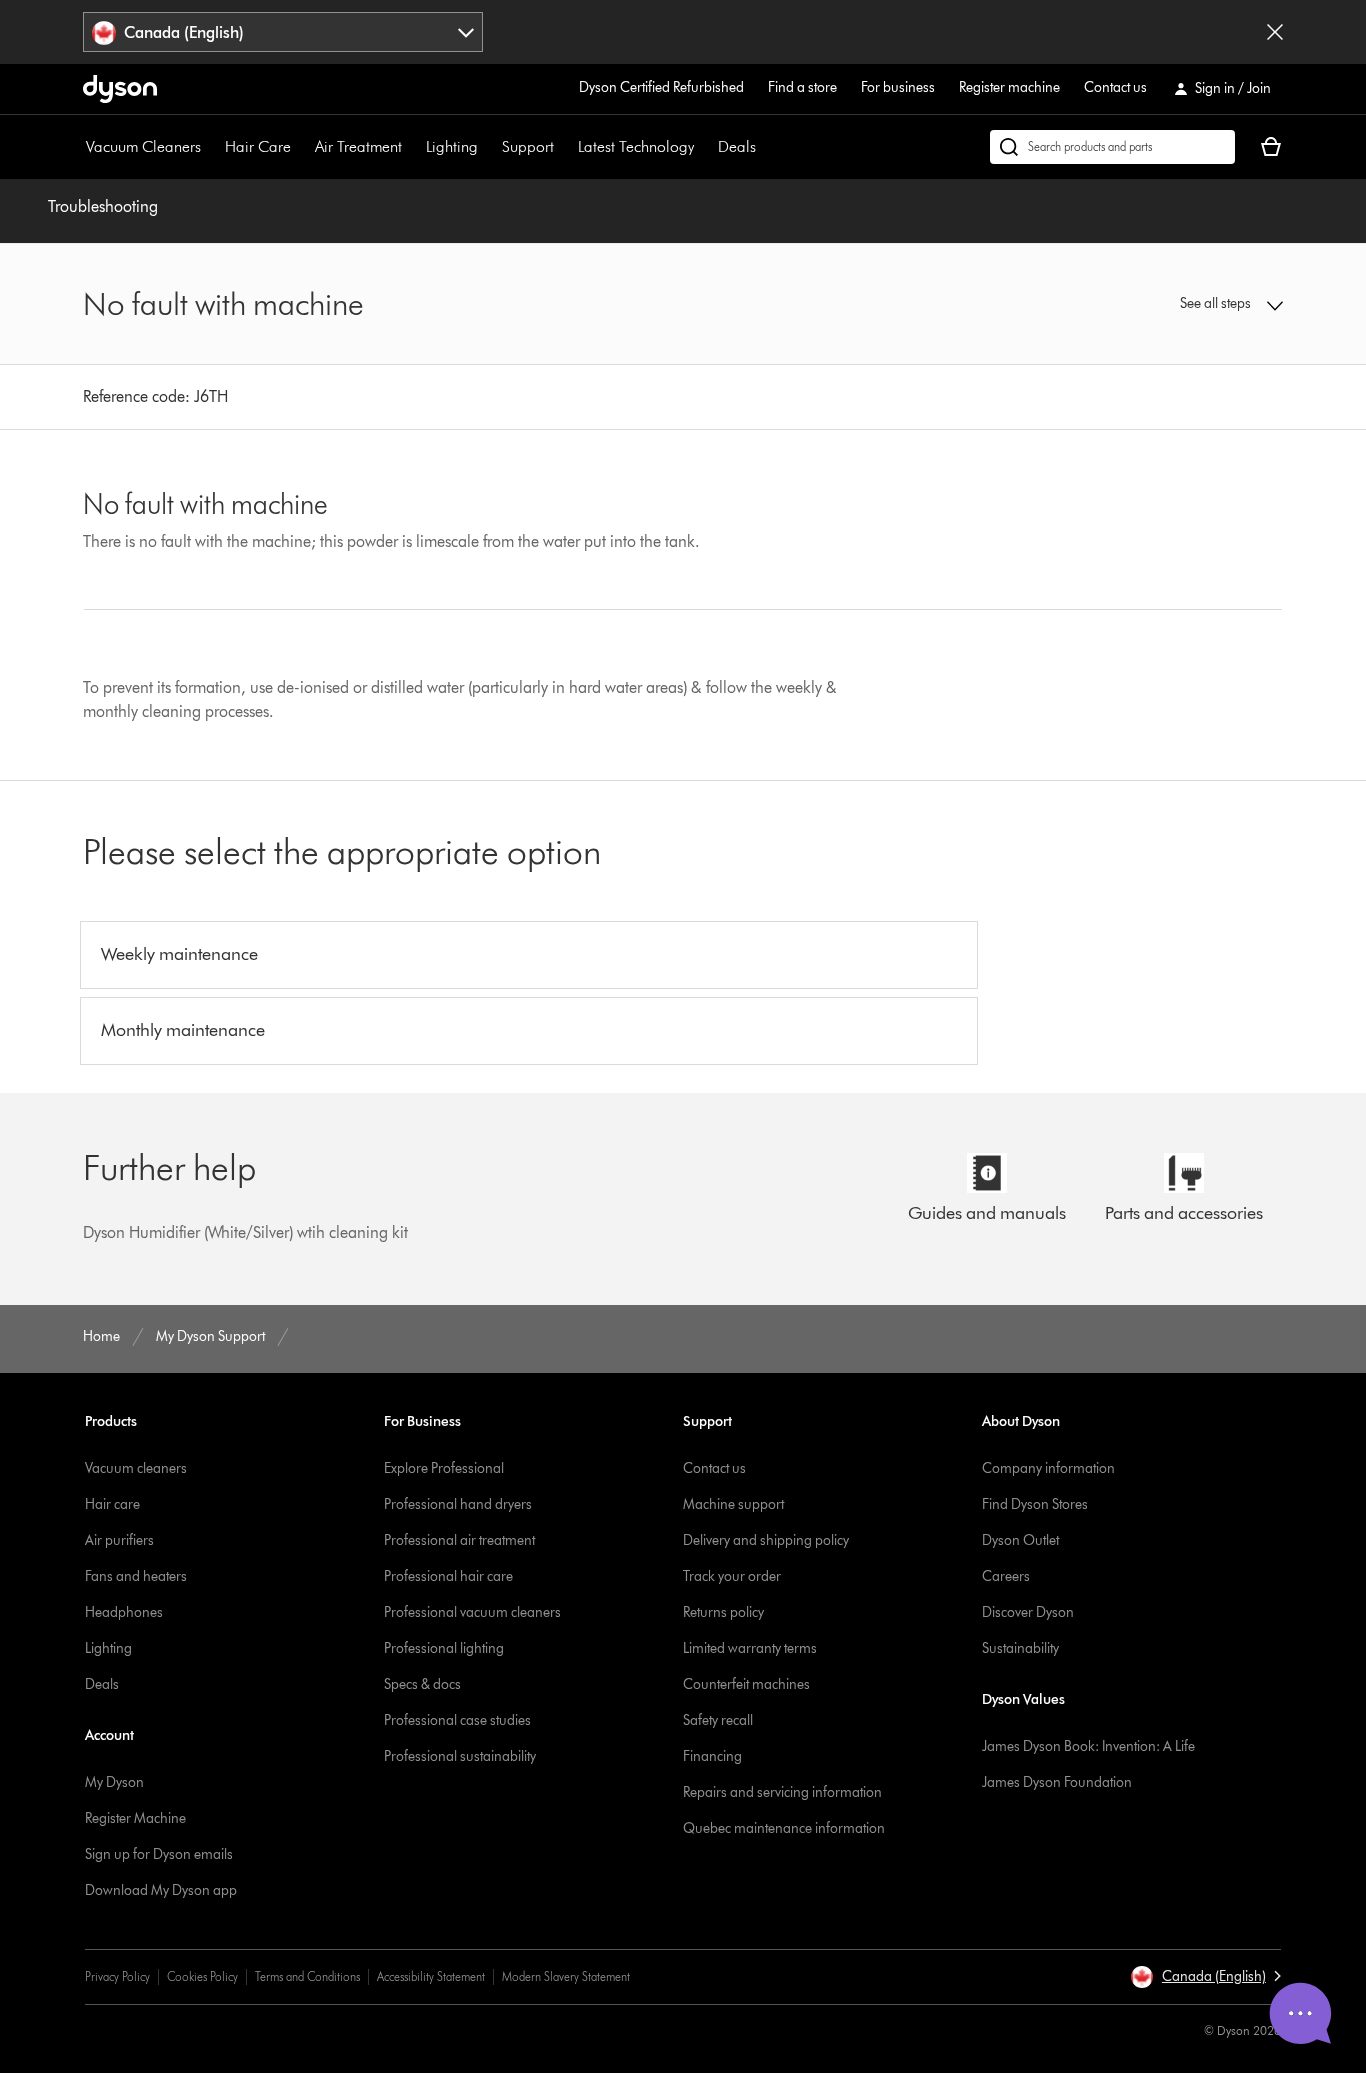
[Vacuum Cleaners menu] (211, 147)
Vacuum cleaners (136, 1468)
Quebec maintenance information (784, 1828)
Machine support (733, 1504)
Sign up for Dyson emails (159, 1854)
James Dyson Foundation (1057, 1782)
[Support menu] (564, 147)
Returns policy (723, 1612)
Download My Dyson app (161, 1890)
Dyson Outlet (1020, 1540)
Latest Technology (636, 146)
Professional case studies (457, 1720)
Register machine (1009, 87)
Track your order (732, 1576)
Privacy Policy (117, 1976)
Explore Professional (444, 1468)
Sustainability (1020, 1648)
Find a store (802, 87)
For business (898, 87)
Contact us (1115, 87)
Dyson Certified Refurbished (661, 87)
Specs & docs (422, 1684)
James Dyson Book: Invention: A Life (1088, 1746)
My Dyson (114, 1782)
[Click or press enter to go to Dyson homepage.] (120, 89)
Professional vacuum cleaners (472, 1612)
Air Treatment (358, 146)
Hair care (112, 1504)
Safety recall (718, 1720)
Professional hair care (448, 1576)
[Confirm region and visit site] (1275, 32)
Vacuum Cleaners (143, 146)
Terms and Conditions (307, 1976)
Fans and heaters (136, 1576)
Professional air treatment (459, 1540)
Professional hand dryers (458, 1504)
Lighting (452, 146)
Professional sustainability (460, 1756)
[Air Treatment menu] (412, 147)
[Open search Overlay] (1112, 147)
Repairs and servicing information (782, 1792)
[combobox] (283, 32)
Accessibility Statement (431, 1976)
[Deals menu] (766, 147)
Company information (1048, 1468)
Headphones (124, 1612)
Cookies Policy (202, 1976)
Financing (712, 1756)
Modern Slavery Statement (566, 1976)
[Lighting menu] (488, 147)
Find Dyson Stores (1035, 1504)
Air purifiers (119, 1540)
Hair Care (258, 146)
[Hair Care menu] (301, 147)
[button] (1143, 304)
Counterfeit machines (746, 1684)
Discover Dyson (1028, 1612)
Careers (1006, 1576)
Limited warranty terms (750, 1648)
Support (528, 146)
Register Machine (135, 1818)
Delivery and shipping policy (766, 1540)
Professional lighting (444, 1648)
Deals (737, 146)
